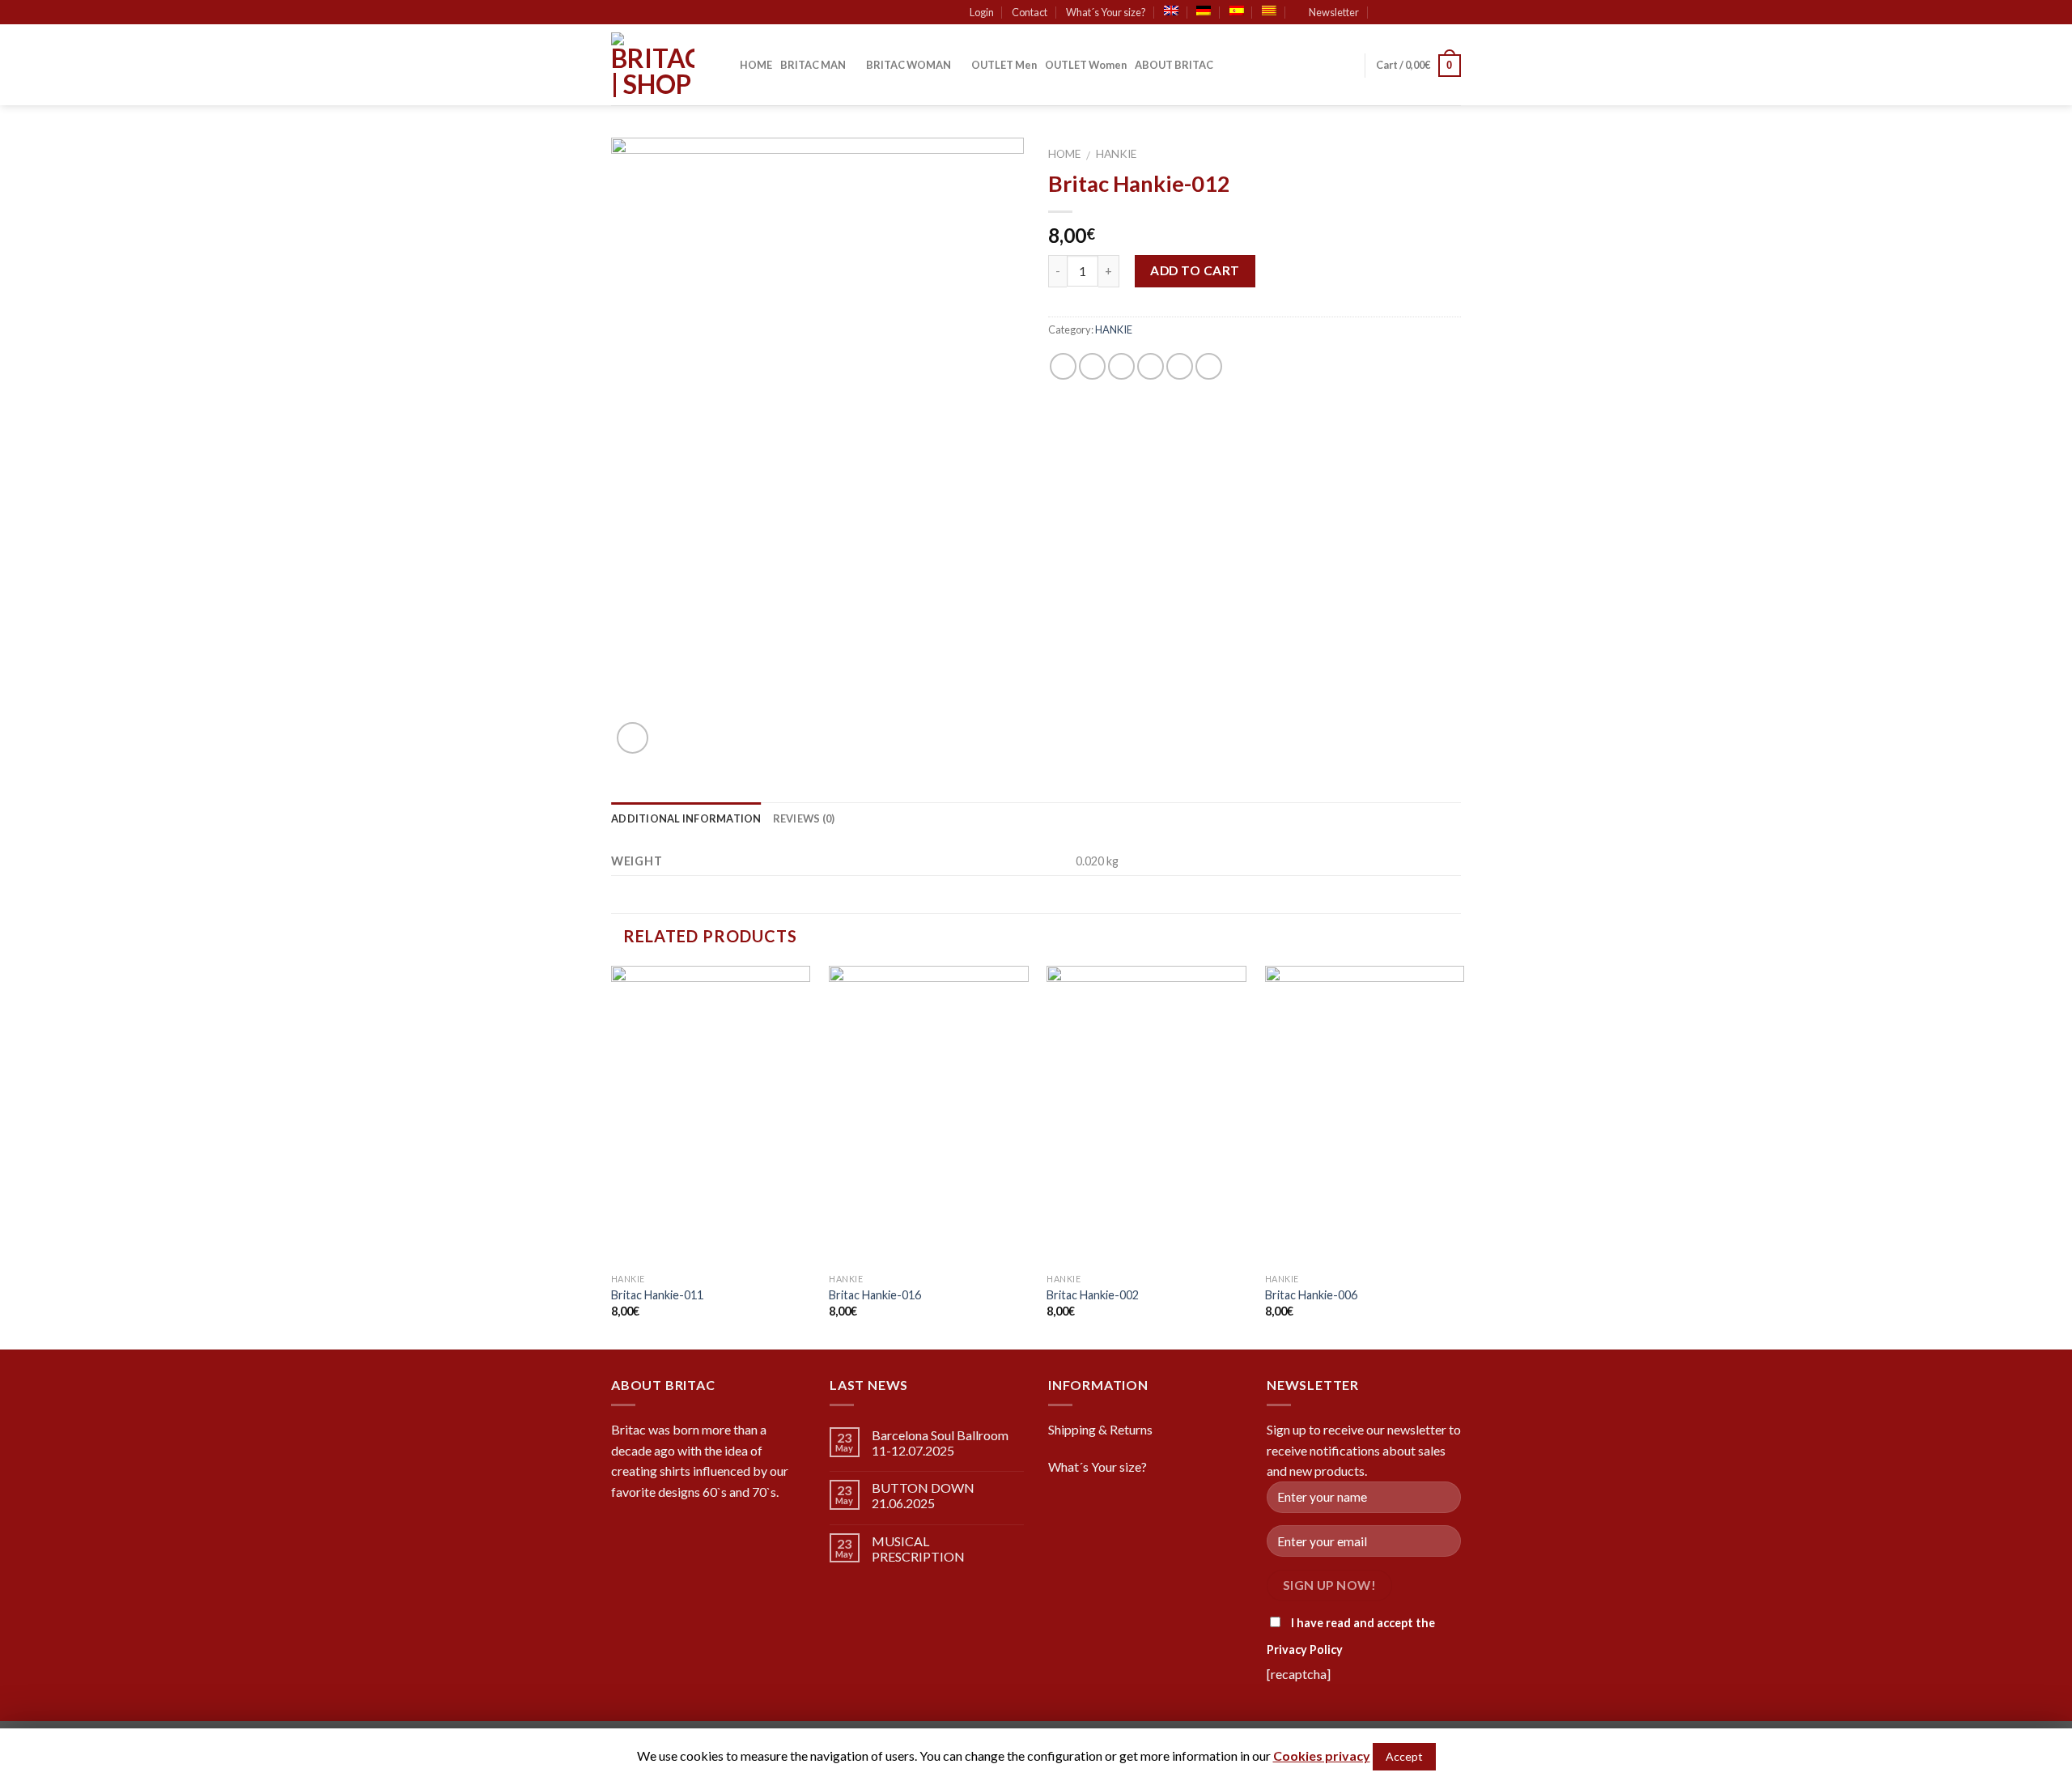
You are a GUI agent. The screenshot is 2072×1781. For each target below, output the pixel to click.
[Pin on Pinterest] (1151, 366)
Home (1064, 154)
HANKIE (1116, 154)
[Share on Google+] (1180, 366)
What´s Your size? (1106, 12)
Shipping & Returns (1100, 1429)
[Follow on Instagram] (1422, 13)
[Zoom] (633, 738)
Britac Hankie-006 (1311, 1295)
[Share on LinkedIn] (1209, 366)
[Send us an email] (1453, 13)
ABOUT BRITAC (1174, 65)
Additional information (686, 818)
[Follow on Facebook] (1407, 13)
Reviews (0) (804, 818)
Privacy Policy (1305, 1649)
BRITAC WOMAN (909, 65)
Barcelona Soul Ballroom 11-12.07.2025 (940, 1443)
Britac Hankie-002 (1093, 1295)
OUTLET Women (1086, 65)
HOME (756, 65)
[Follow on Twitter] (1437, 13)
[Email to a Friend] (1121, 366)
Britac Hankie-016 (875, 1295)
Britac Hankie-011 (657, 1295)
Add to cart (1195, 270)
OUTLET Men (1004, 65)
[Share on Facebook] (1063, 366)
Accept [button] (1404, 1756)
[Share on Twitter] (1092, 366)
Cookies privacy (1322, 1755)
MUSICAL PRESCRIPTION (918, 1549)
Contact (1030, 12)
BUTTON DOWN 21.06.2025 (923, 1495)
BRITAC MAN (813, 65)
